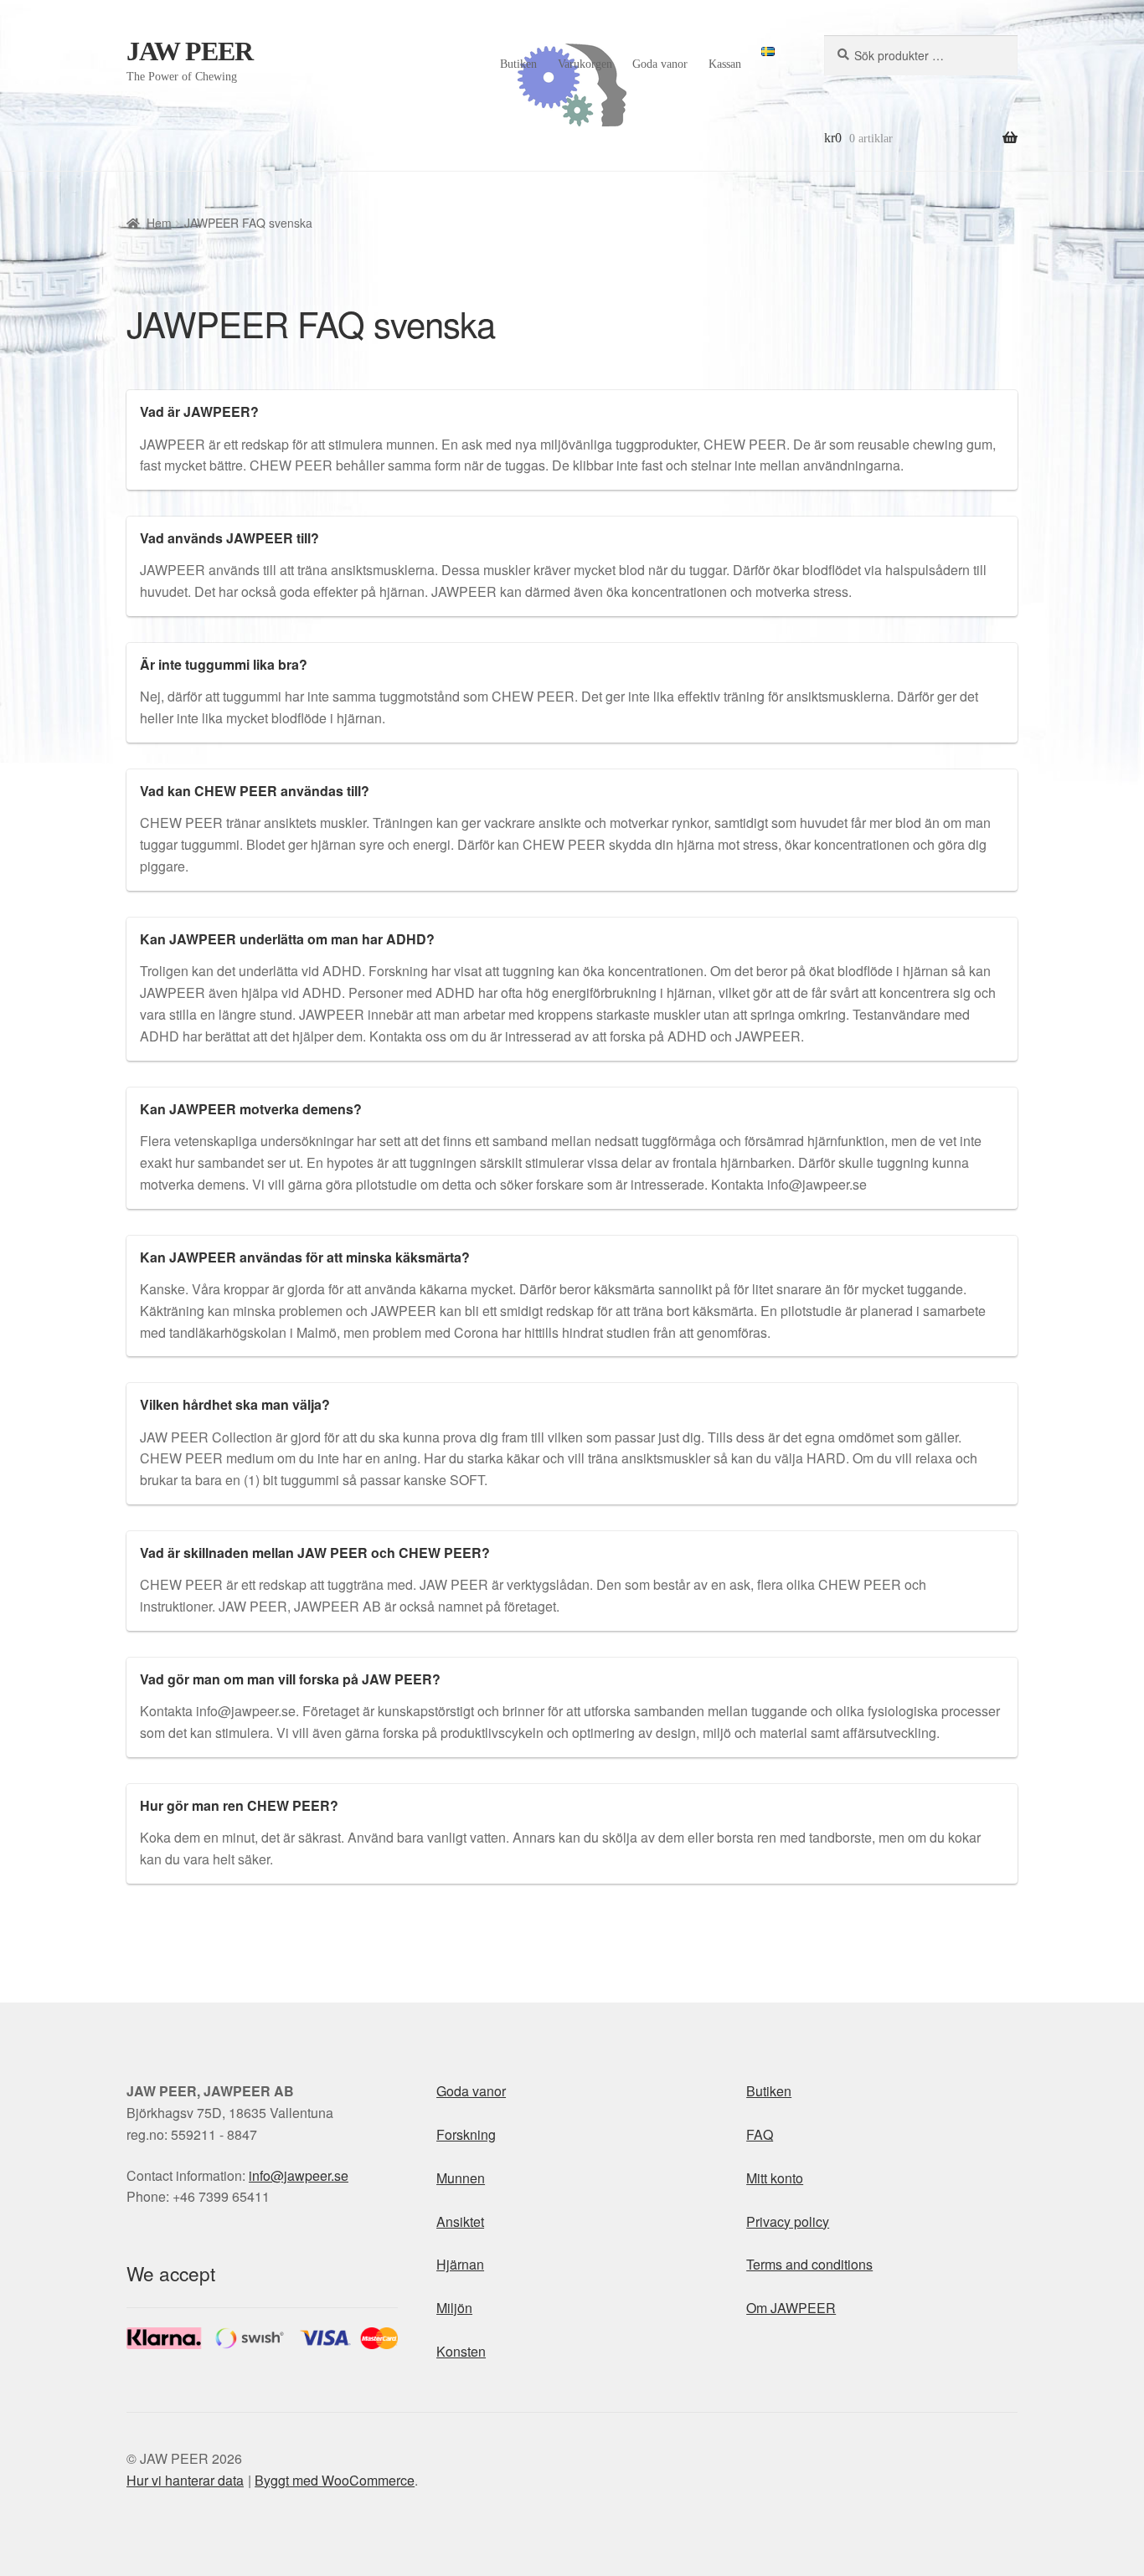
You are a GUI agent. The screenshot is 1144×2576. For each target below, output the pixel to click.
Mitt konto (775, 2178)
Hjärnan (460, 2264)
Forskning (466, 2134)
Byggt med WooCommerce (335, 2480)
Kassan (725, 64)
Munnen (461, 2178)
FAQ (760, 2134)
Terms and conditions (809, 2264)
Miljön (454, 2308)
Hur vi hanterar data (185, 2480)
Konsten (461, 2351)
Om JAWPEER (791, 2308)
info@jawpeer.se (299, 2175)
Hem (159, 223)
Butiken (518, 64)
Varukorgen (585, 64)
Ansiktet (460, 2221)
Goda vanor (660, 64)
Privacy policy (788, 2221)
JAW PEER (190, 51)
